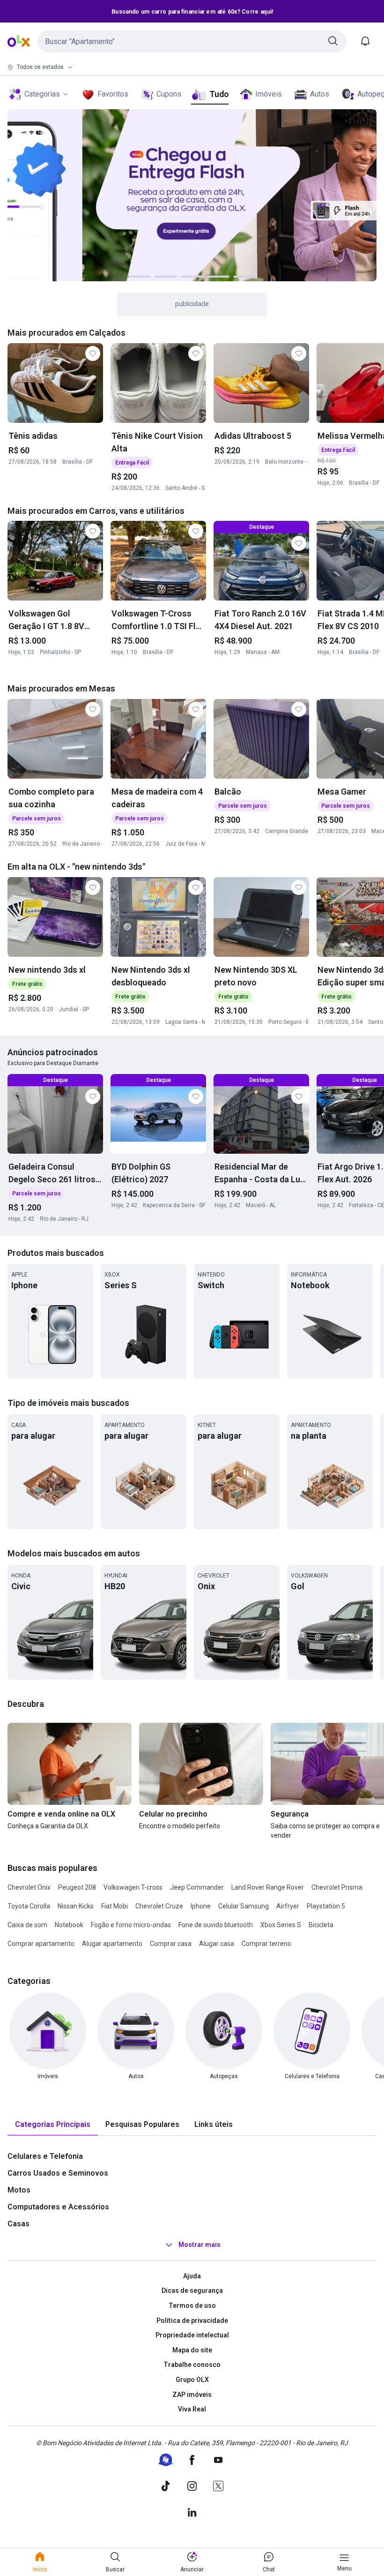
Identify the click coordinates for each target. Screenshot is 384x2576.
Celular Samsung (244, 1906)
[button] (192, 41)
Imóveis (269, 94)
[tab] (53, 2125)
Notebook (69, 1925)
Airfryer (288, 1906)
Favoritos (113, 94)
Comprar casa (171, 1944)
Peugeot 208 (77, 1887)
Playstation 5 (326, 1906)
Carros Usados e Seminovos (58, 2173)
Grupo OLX (192, 2380)
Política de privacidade (192, 2321)
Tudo (219, 94)
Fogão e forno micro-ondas (131, 1925)
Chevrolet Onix (29, 1887)
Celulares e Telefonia (45, 2156)
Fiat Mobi (114, 1906)
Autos (320, 94)
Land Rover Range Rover (268, 1887)
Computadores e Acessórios (58, 2207)
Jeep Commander (197, 1887)
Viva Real (192, 2409)
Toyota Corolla (29, 1906)
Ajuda (192, 2276)
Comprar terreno (266, 1944)
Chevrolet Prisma (337, 1887)
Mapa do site (192, 2350)
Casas (18, 2224)
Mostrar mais (199, 2245)
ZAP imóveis (192, 2395)
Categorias (42, 94)
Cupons (169, 94)
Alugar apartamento (112, 1944)
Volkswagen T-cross (133, 1887)
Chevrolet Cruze (159, 1906)
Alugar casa (217, 1944)
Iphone (201, 1906)
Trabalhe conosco (192, 2365)
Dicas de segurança (192, 2291)
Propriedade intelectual (192, 2335)
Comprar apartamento (41, 1944)
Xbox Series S (281, 1925)
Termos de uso (192, 2306)
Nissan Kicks (76, 1906)
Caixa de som (27, 1925)
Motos (19, 2190)
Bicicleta (321, 1925)
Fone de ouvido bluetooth (216, 1925)
